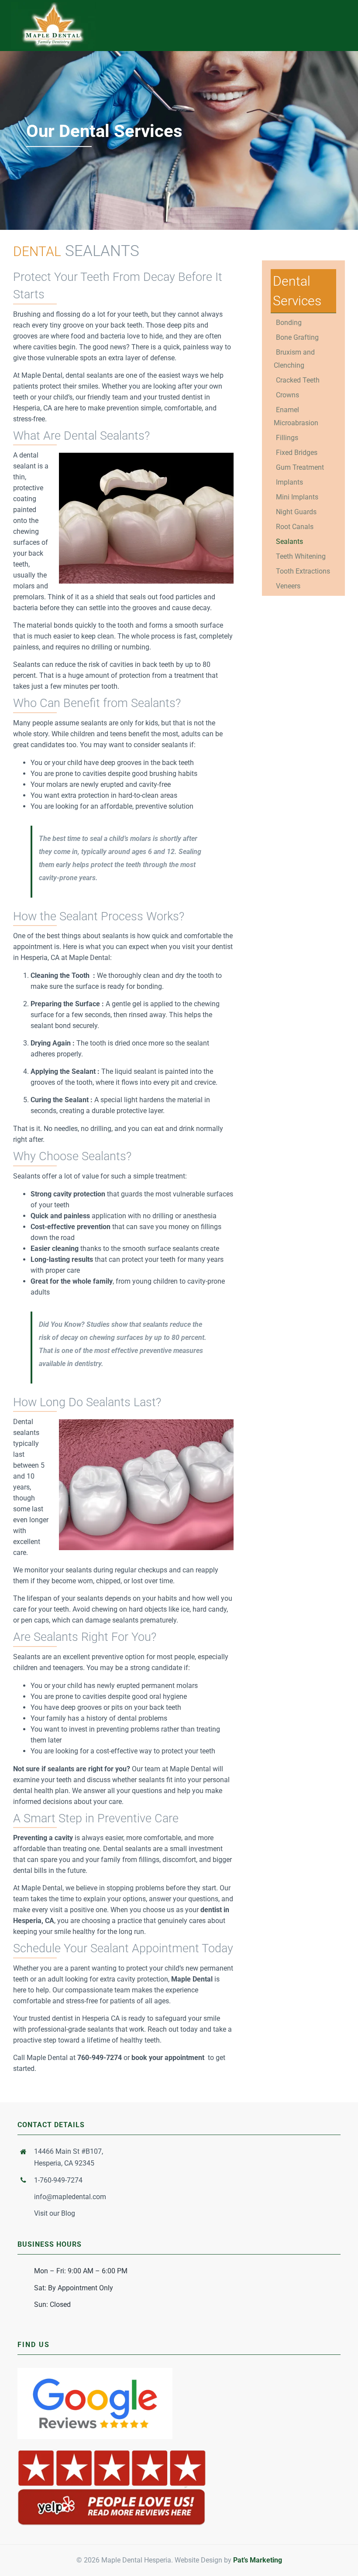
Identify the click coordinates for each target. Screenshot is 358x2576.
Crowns (287, 395)
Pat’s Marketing (258, 2560)
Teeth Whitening (301, 556)
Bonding (289, 323)
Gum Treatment (300, 467)
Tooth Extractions (303, 571)
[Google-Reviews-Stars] (95, 2371)
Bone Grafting (297, 337)
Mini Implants (297, 497)
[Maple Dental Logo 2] (53, 5)
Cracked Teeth (298, 380)
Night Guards (296, 512)
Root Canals (295, 527)
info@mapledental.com (70, 2197)
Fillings (287, 438)
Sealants (289, 542)
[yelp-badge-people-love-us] (112, 2451)
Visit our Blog (55, 2213)
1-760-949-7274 (58, 2180)
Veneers (288, 586)
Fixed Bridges (297, 453)
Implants (289, 482)
